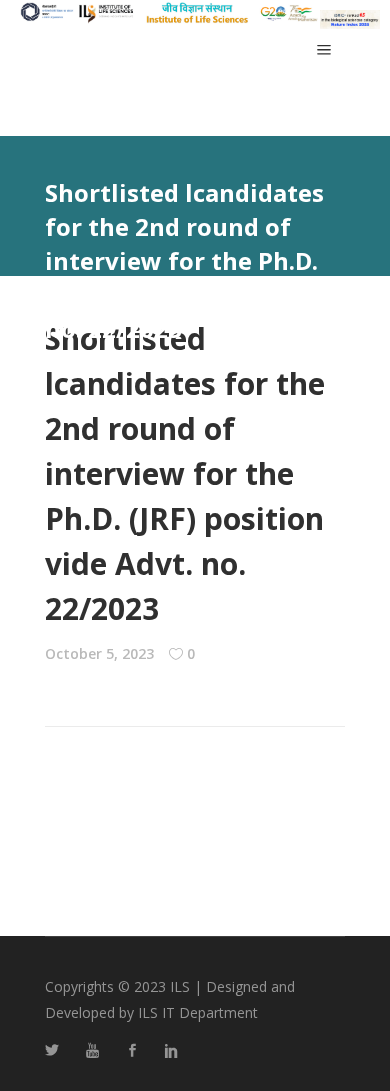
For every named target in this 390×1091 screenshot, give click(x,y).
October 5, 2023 (99, 653)
